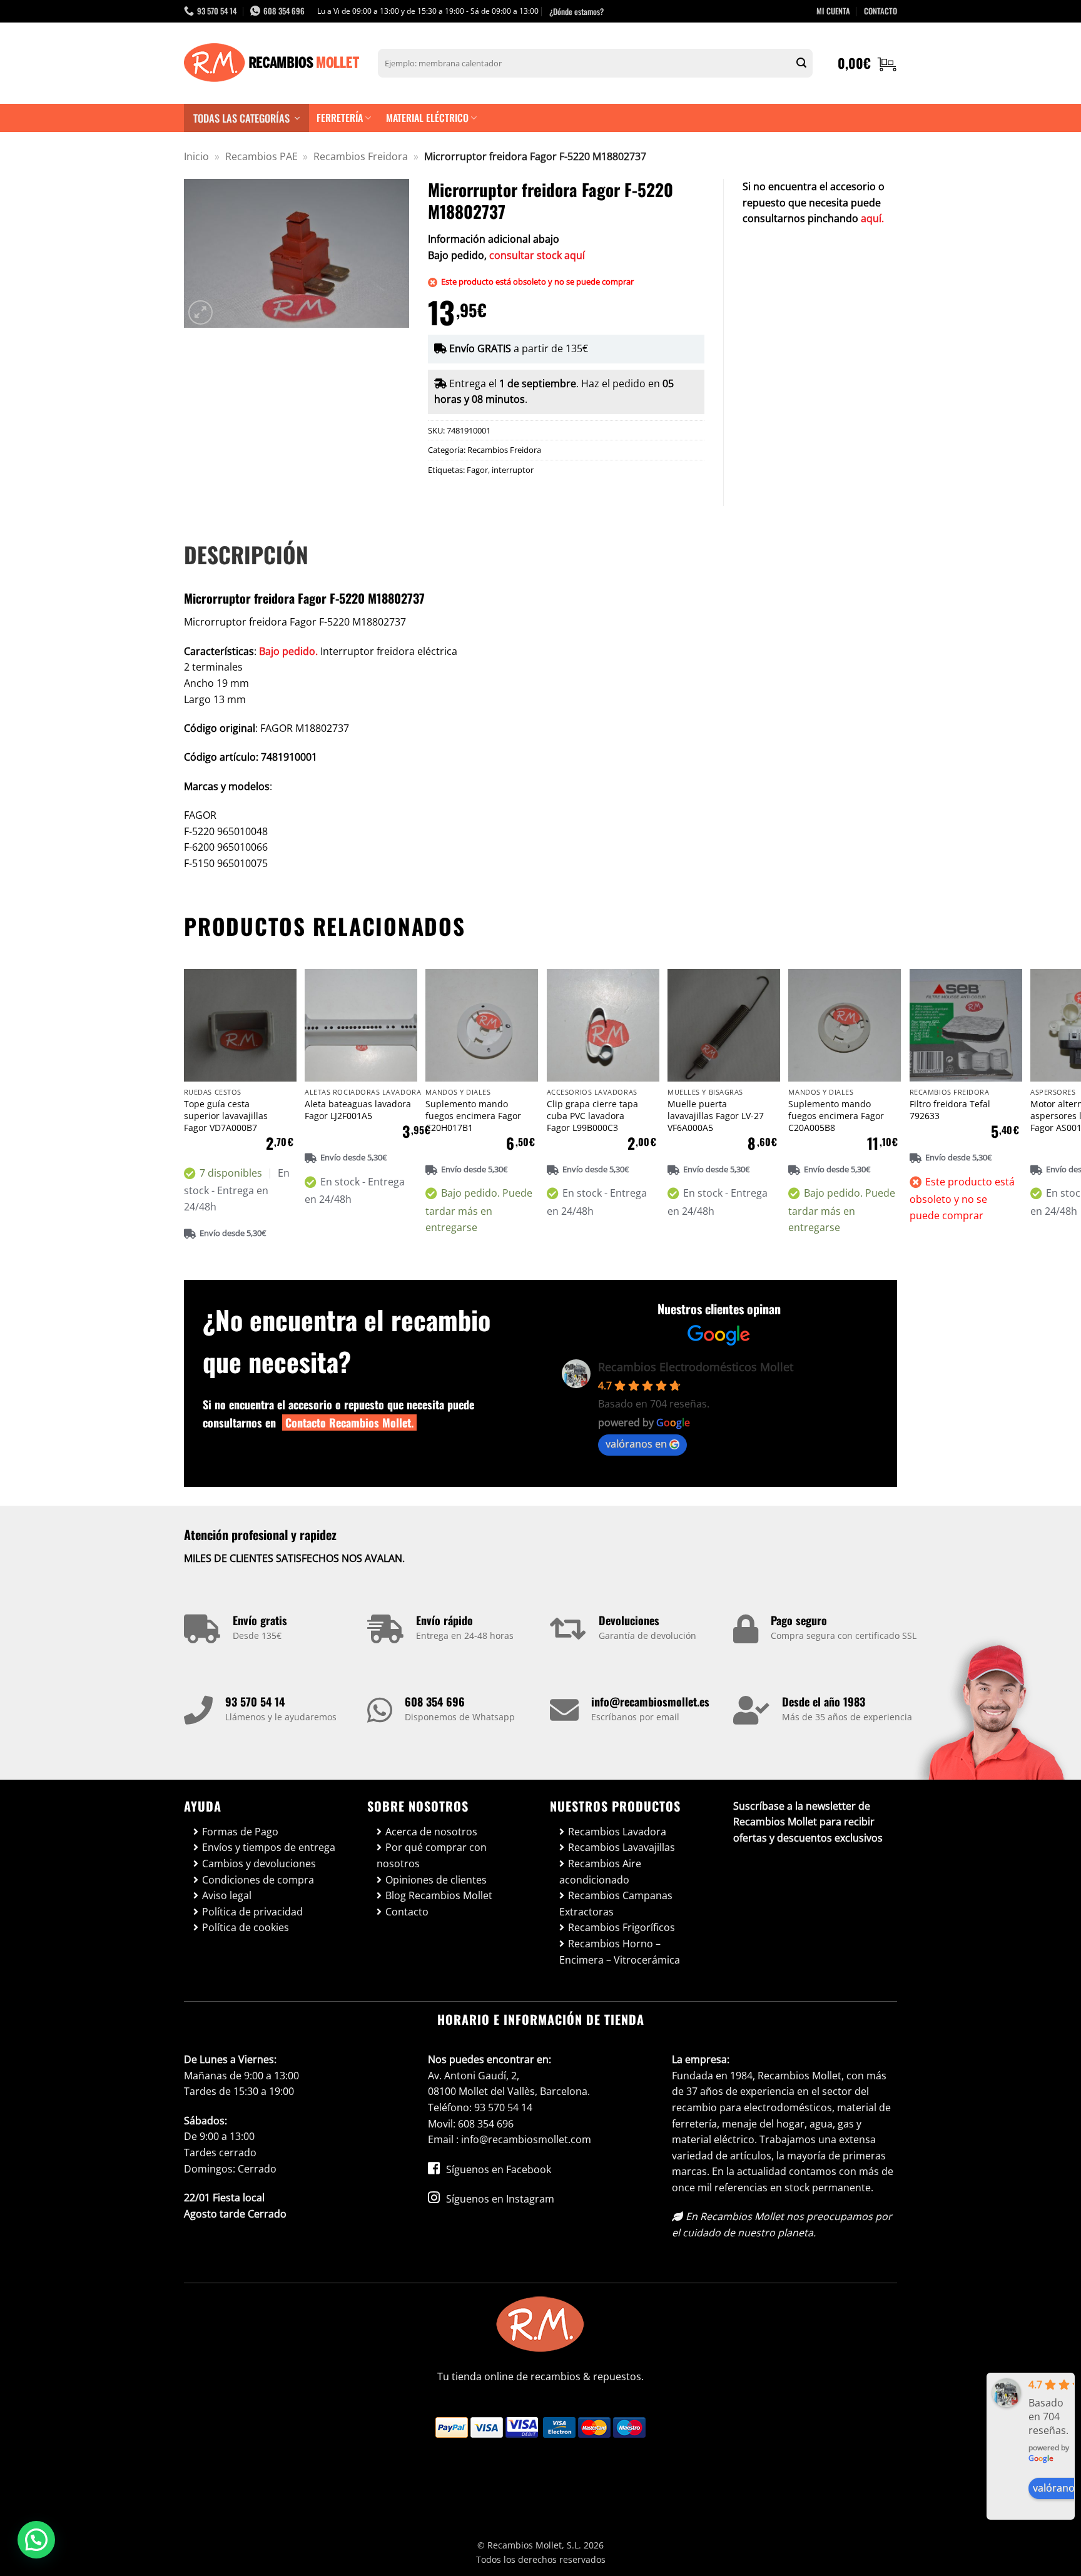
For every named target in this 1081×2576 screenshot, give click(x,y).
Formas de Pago (240, 1832)
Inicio (196, 156)
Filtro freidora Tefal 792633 (950, 1110)
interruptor (513, 470)
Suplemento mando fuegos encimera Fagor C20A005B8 (836, 1116)
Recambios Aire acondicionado (600, 1872)
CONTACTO (881, 11)
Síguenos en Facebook (497, 2169)
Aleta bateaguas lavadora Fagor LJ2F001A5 (358, 1110)
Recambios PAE (261, 156)
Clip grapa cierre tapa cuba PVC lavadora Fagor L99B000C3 (592, 1116)
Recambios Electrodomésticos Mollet (696, 1367)
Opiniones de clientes (436, 1880)
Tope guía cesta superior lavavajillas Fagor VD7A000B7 (226, 1116)
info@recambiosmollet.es (650, 1701)
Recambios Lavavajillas (622, 1847)
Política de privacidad (252, 1912)
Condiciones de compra (258, 1880)
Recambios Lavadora (617, 1832)
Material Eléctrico (427, 118)
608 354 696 (435, 1701)
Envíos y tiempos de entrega (269, 1847)
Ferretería (340, 118)
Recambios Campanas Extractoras (616, 1904)
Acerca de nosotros (431, 1832)
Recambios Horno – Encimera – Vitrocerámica (620, 1952)
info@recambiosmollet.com (526, 2139)
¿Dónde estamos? (576, 11)
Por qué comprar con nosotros (432, 1855)
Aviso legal (227, 1895)
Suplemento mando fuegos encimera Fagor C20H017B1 (473, 1116)
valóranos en (636, 1444)
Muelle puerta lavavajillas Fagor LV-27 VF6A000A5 (716, 1116)
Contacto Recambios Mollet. (349, 1422)
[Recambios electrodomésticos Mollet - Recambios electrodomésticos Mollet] (272, 63)
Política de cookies (246, 1927)
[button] (867, 63)
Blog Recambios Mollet (439, 1895)
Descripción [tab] (246, 554)
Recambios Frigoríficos (622, 1927)
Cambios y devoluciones (259, 1864)
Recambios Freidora (361, 156)
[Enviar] (801, 63)
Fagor (477, 470)
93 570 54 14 (255, 1701)
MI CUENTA (833, 11)
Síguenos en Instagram (499, 2199)
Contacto (407, 1912)
